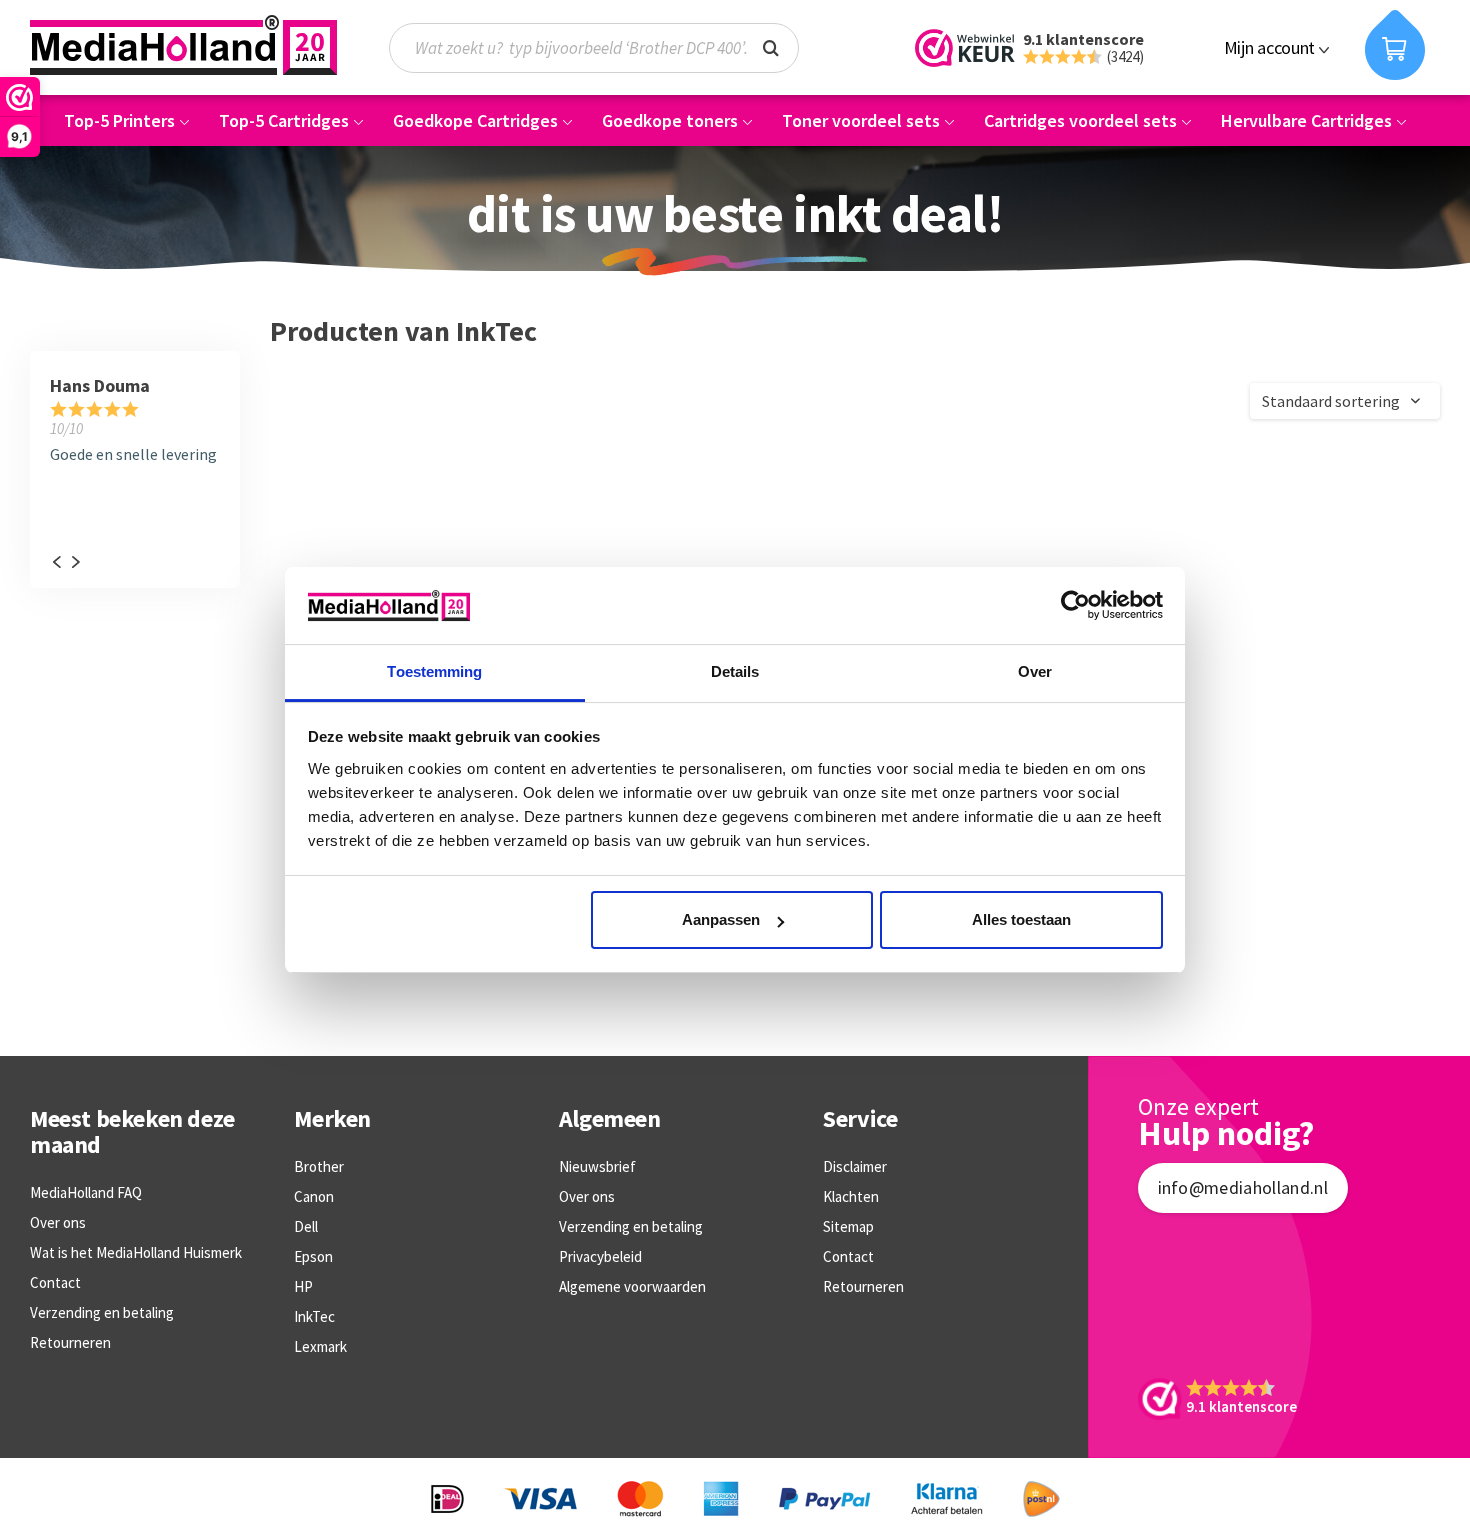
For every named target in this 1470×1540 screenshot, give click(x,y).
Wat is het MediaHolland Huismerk (136, 1252)
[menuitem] (604, 48)
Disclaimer (855, 1166)
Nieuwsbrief (597, 1166)
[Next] (75, 562)
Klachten (851, 1196)
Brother (319, 1166)
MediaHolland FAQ (86, 1192)
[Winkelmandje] (1395, 45)
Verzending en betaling (102, 1312)
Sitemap (848, 1226)
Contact (55, 1282)
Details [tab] (735, 671)
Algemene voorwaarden (632, 1286)
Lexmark (320, 1346)
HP (303, 1286)
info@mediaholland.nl (1243, 1187)
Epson (313, 1256)
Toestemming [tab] (434, 671)
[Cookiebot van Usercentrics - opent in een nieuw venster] (1075, 605)
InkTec (314, 1316)
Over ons (58, 1222)
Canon (314, 1196)
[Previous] (56, 562)
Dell (306, 1226)
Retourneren (70, 1342)
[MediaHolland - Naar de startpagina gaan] (183, 45)
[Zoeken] (771, 46)
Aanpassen (721, 919)
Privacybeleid (600, 1256)
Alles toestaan (1021, 919)
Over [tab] (1035, 671)
